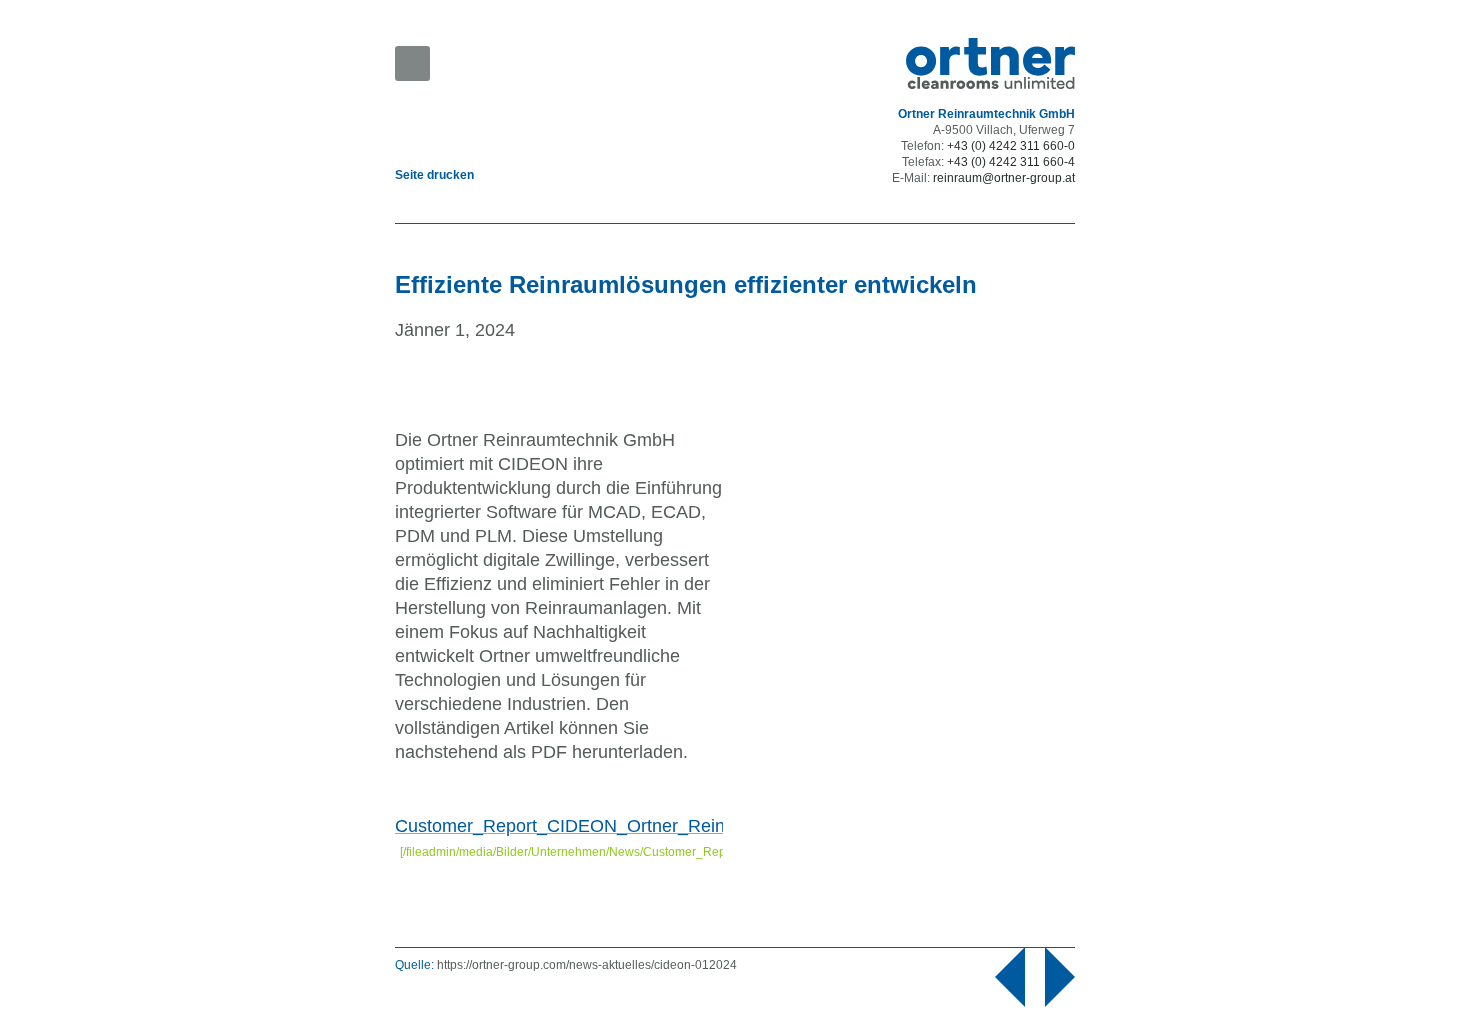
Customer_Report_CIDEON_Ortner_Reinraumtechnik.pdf (624, 826)
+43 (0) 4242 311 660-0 (1011, 146)
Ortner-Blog (995, 977)
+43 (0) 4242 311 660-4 (1011, 162)
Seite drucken (434, 175)
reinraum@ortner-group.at (1004, 178)
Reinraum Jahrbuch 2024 (1075, 977)
